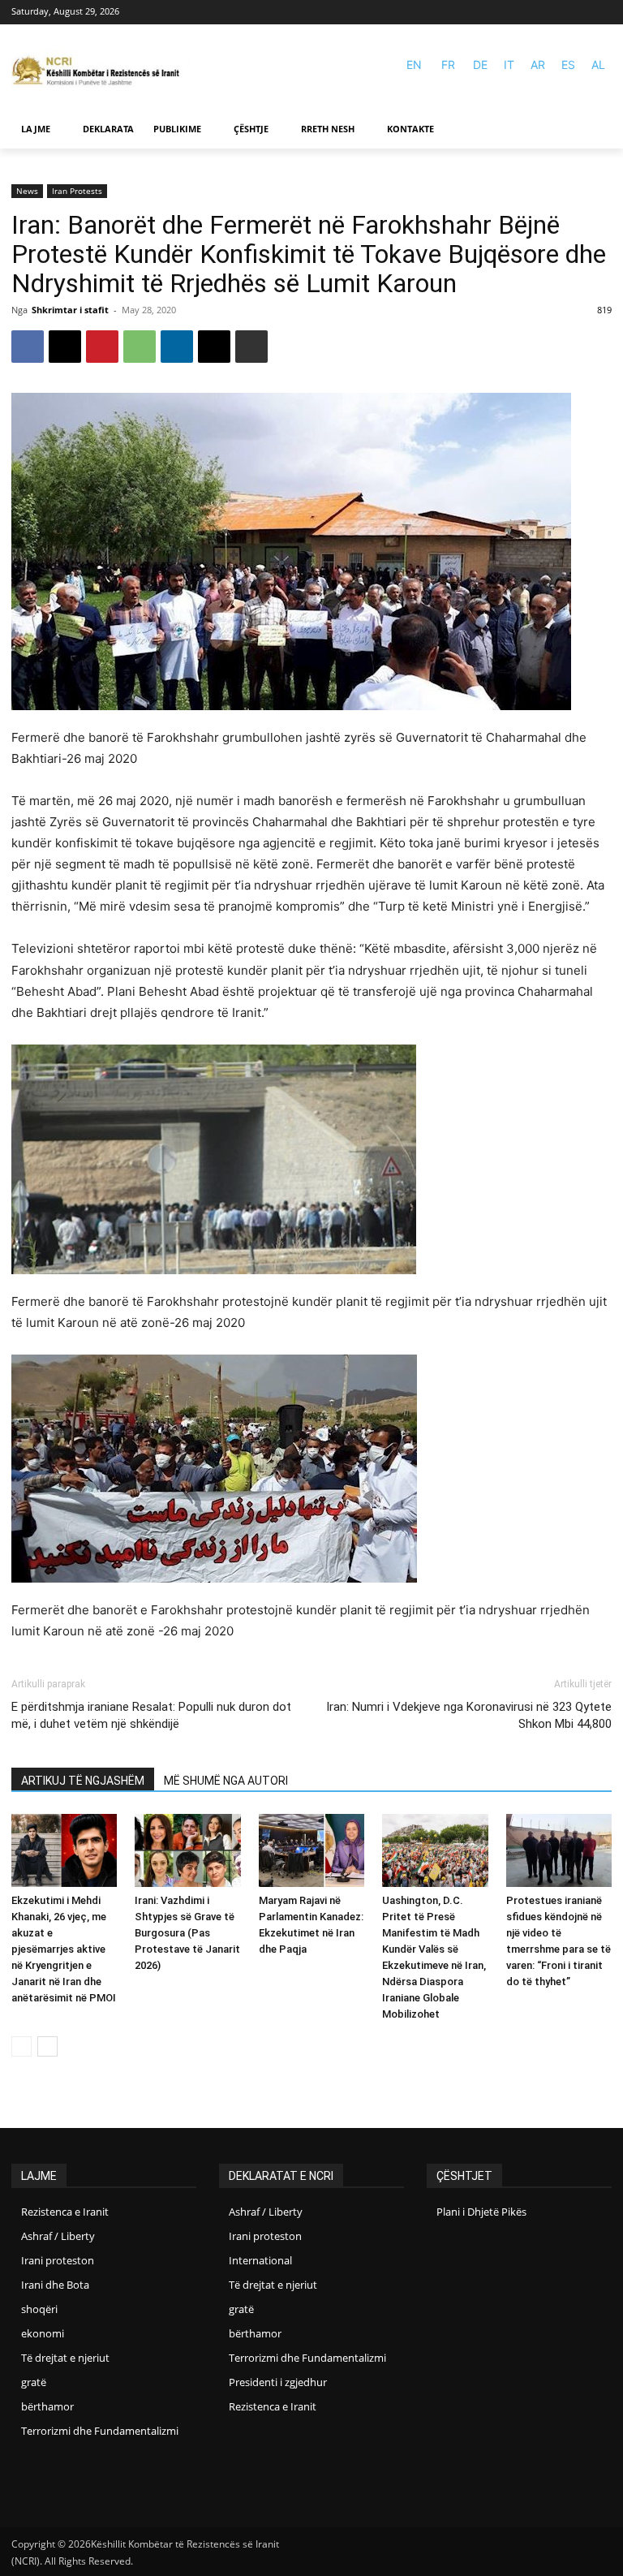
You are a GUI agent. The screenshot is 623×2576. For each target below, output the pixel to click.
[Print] (251, 347)
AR (538, 65)
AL (598, 65)
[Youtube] (602, 13)
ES (568, 65)
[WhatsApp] (140, 347)
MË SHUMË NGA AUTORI (226, 1781)
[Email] (214, 347)
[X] (65, 347)
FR (448, 65)
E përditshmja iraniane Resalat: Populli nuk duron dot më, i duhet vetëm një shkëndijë (151, 1715)
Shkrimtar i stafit (70, 310)
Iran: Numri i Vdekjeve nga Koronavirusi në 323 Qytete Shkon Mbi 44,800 (469, 1715)
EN (414, 65)
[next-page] (47, 2046)
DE (480, 65)
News (27, 191)
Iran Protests (77, 191)
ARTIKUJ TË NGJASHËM (83, 1781)
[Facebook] (578, 13)
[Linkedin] (177, 347)
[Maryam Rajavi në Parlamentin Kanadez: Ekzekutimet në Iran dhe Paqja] (311, 1850)
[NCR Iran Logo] (101, 72)
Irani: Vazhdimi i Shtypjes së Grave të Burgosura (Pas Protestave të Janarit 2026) (187, 1933)
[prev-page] (21, 2046)
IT (509, 65)
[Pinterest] (102, 347)
